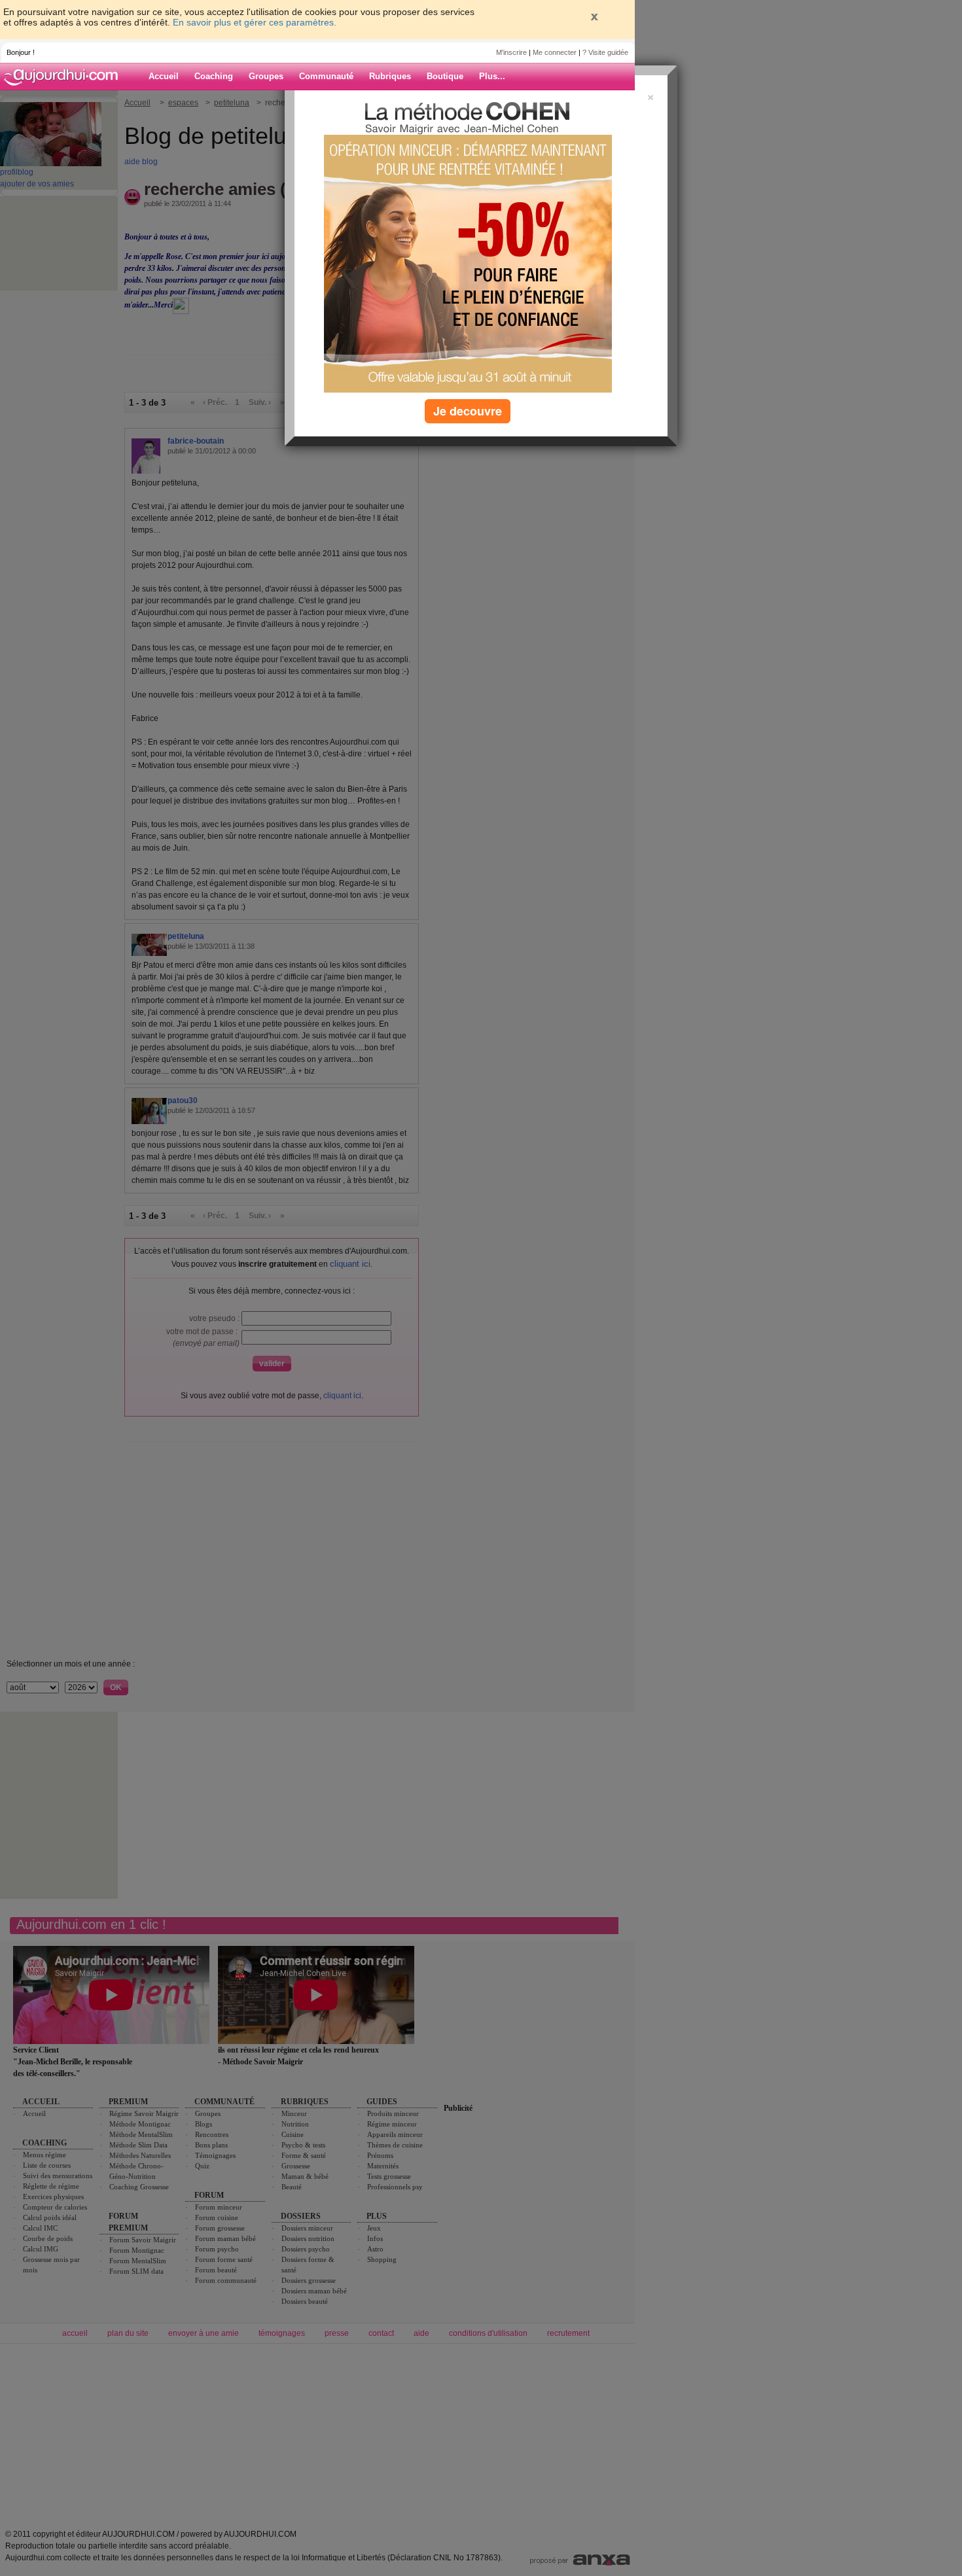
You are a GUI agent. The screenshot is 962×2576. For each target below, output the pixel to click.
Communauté (326, 76)
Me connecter (555, 52)
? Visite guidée (605, 52)
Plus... (492, 76)
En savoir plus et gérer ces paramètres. (255, 22)
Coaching (214, 76)
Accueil (164, 76)
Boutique (445, 76)
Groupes (266, 76)
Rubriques (390, 76)
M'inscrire (511, 52)
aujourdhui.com (65, 77)
